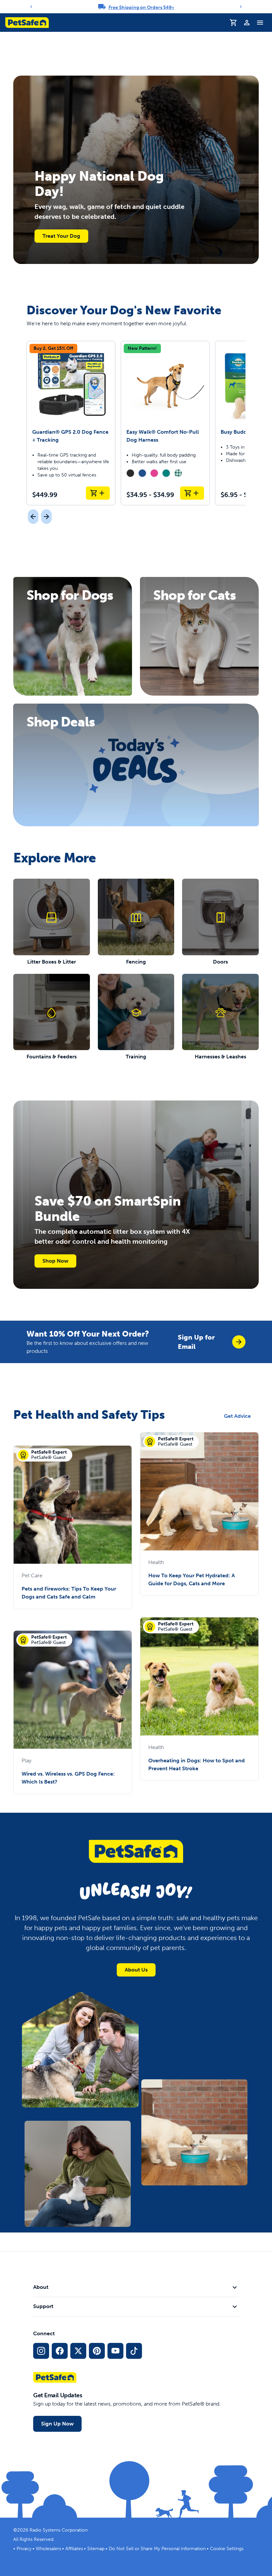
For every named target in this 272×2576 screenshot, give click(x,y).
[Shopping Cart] (234, 23)
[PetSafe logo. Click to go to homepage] (27, 23)
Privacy (24, 2549)
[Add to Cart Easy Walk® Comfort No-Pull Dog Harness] (192, 493)
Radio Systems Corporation (59, 2530)
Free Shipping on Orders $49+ (141, 7)
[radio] (130, 473)
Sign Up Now (57, 2424)
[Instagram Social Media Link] (41, 2351)
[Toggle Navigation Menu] (260, 23)
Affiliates (74, 2549)
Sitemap (96, 2549)
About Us (136, 1970)
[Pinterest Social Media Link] (97, 2351)
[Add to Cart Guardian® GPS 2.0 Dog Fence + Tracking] (98, 493)
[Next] (241, 7)
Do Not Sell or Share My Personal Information (157, 2549)
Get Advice (237, 1416)
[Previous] (31, 7)
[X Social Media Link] (78, 2351)
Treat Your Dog (61, 236)
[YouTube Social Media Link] (115, 2351)
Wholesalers (48, 2549)
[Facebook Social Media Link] (60, 2351)
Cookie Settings (227, 2549)
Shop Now (55, 1261)
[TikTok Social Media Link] (134, 2351)
